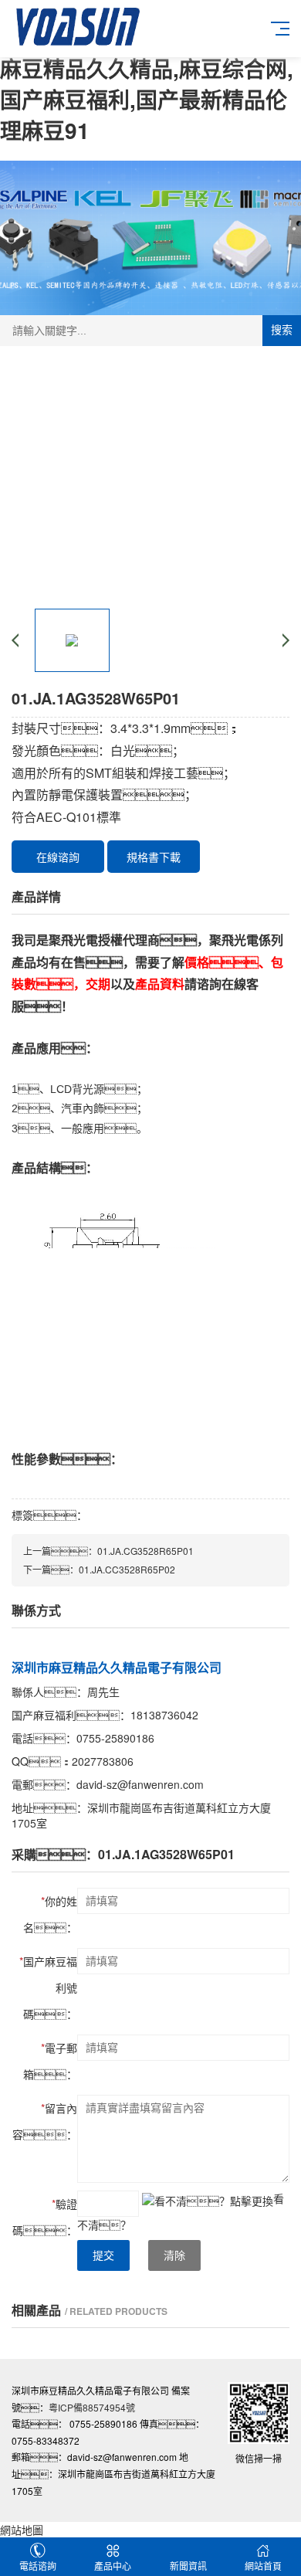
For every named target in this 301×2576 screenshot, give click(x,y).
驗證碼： (45, 2217)
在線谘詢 (58, 857)
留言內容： (45, 2121)
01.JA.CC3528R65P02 (127, 1569)
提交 (103, 2255)
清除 (174, 2255)
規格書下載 (154, 857)
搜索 (282, 330)
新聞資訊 (188, 2566)
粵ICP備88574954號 (92, 2407)
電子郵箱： (50, 2061)
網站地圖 (22, 2530)
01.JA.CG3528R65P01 (145, 1551)
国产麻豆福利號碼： (48, 1987)
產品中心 (113, 2566)
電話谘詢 (38, 2566)
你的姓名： (50, 1914)
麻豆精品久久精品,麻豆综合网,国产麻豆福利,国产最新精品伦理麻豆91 (147, 99)
